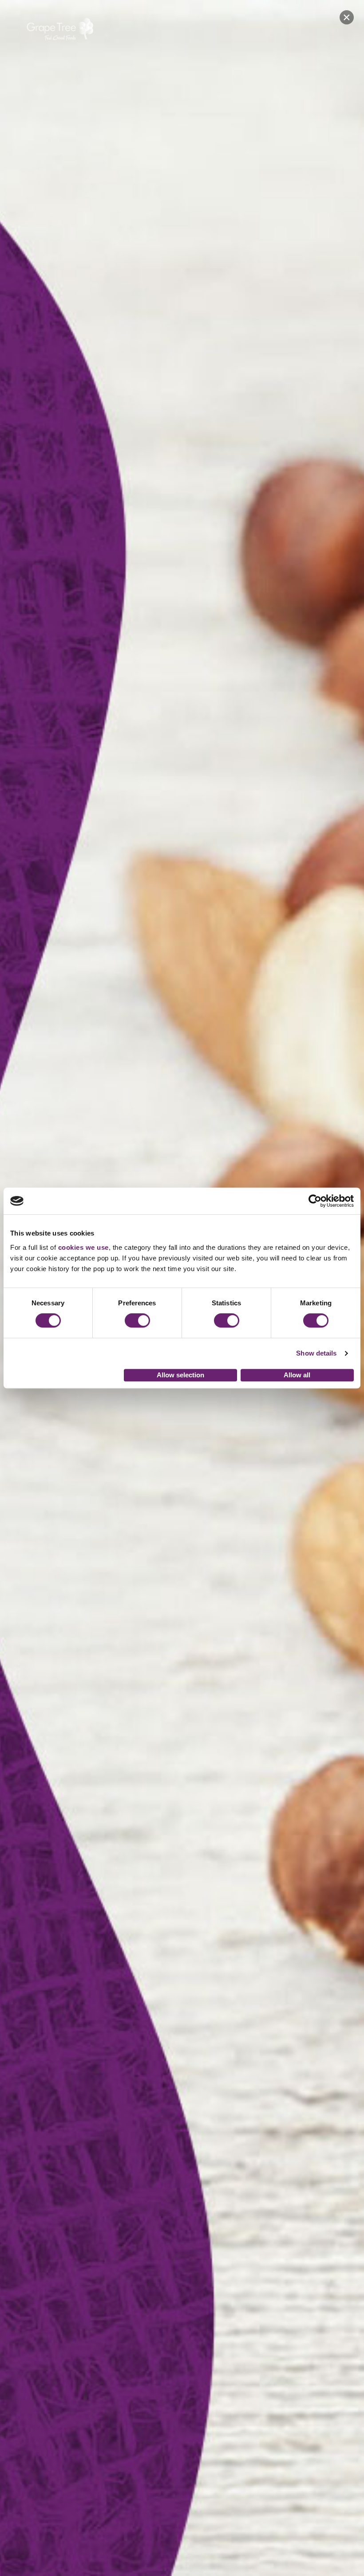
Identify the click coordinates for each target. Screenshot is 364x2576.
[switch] (137, 1320)
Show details (316, 1353)
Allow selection (180, 1375)
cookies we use (83, 1247)
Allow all (297, 1375)
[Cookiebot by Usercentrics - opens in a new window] (315, 1201)
